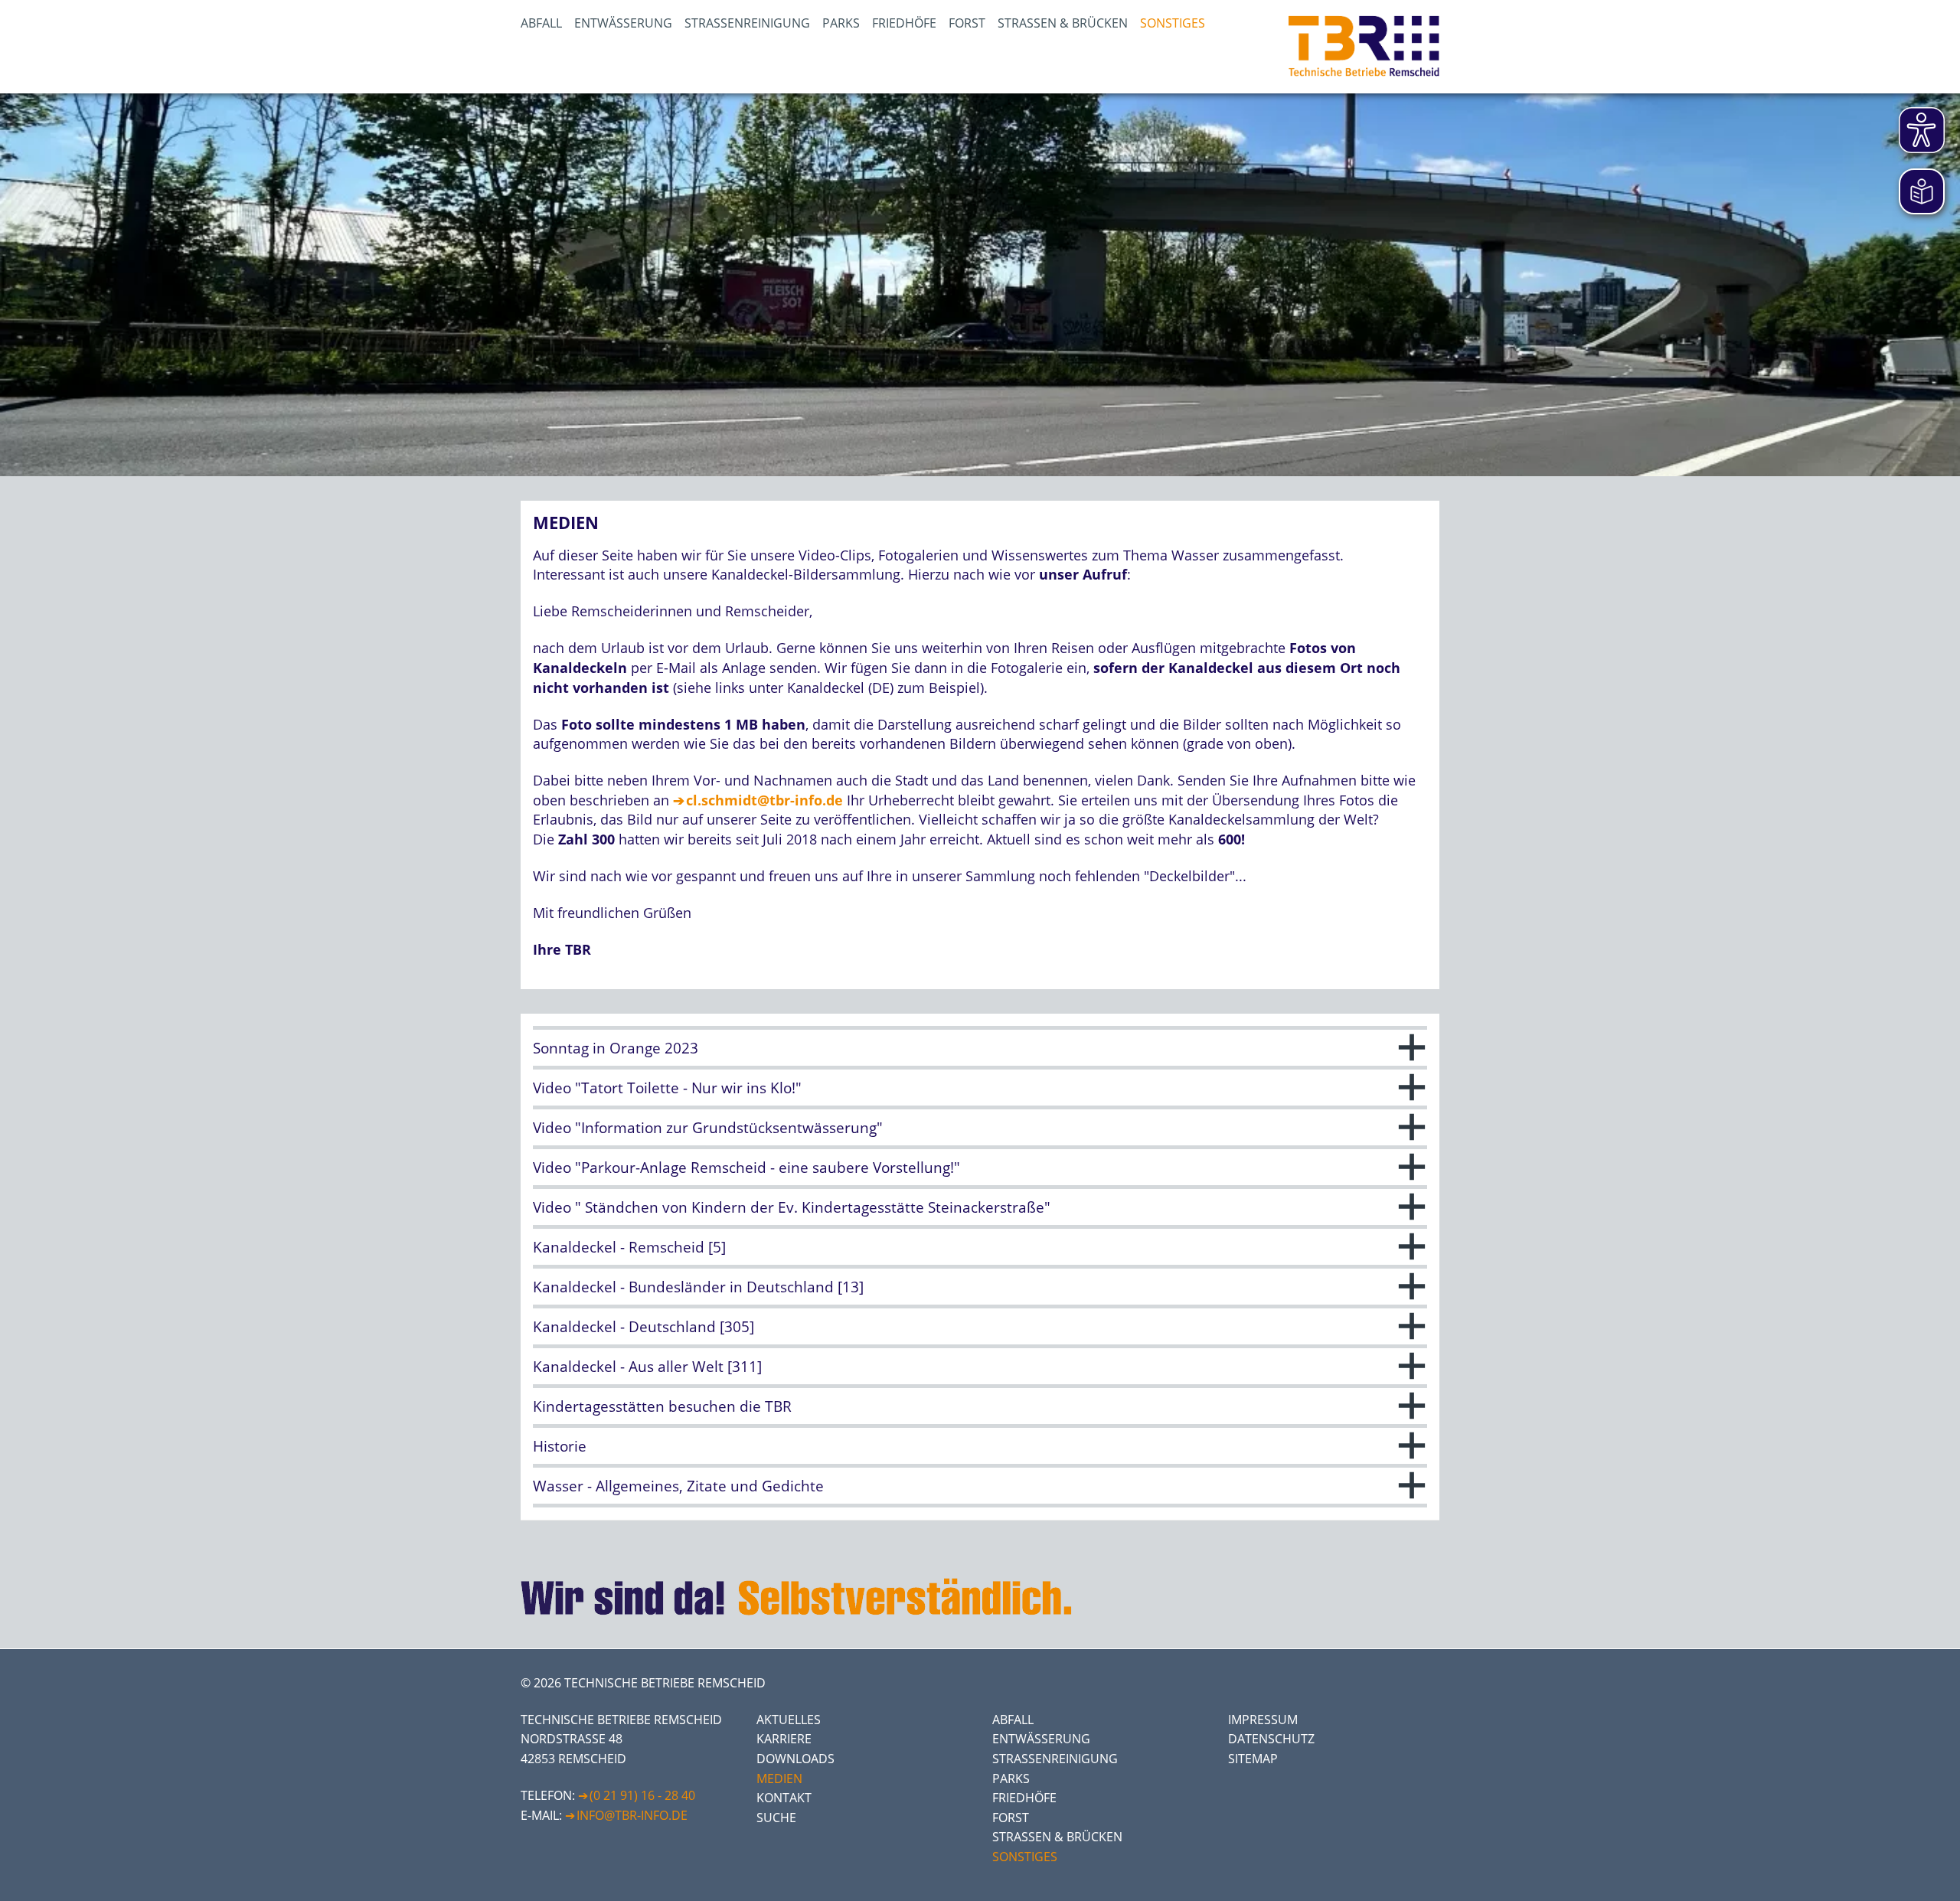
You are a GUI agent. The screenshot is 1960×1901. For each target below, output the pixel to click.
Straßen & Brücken (1063, 23)
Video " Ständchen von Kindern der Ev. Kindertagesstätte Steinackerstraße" (792, 1207)
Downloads (795, 1759)
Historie (560, 1446)
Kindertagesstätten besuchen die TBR (662, 1406)
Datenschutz (1271, 1739)
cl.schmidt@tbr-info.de (764, 800)
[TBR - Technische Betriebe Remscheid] (1364, 47)
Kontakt (784, 1798)
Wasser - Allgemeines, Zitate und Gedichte (678, 1486)
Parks (841, 23)
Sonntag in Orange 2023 (616, 1048)
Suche (776, 1818)
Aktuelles (789, 1720)
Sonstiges (1173, 23)
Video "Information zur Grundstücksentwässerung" (708, 1127)
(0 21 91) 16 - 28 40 (642, 1795)
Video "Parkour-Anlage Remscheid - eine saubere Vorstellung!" (746, 1167)
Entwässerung (623, 23)
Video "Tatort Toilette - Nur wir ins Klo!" (667, 1088)
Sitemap (1253, 1759)
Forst (967, 23)
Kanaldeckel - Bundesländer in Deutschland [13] (698, 1287)
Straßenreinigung (747, 23)
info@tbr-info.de (632, 1815)
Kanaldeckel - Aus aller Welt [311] (647, 1366)
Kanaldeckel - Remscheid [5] (629, 1247)
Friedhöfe (904, 23)
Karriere (784, 1739)
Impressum (1263, 1720)
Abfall (541, 23)
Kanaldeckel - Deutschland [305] (644, 1326)
